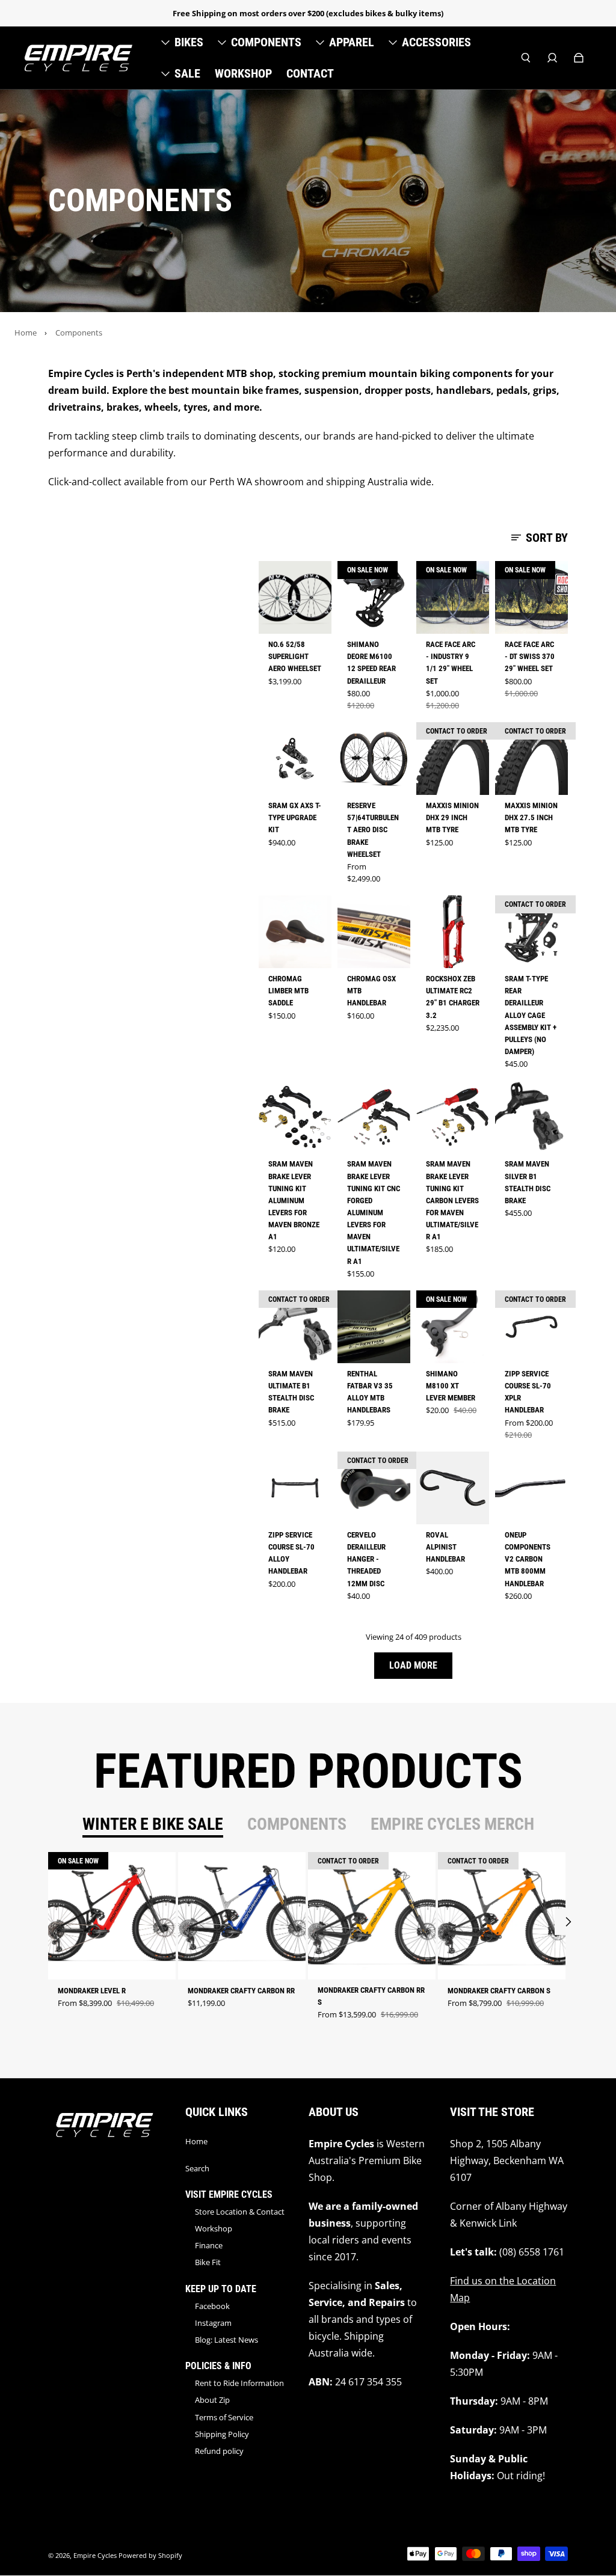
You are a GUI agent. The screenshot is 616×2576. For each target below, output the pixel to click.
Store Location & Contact (240, 2212)
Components (79, 333)
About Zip (212, 2400)
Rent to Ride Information (239, 2383)
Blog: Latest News (226, 2340)
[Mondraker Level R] (112, 1916)
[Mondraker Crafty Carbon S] (502, 1916)
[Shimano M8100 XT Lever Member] (453, 1327)
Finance (209, 2245)
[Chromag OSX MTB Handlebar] (374, 932)
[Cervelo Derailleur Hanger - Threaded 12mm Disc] (374, 1488)
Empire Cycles (95, 2556)
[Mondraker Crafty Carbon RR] (242, 1916)
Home (26, 333)
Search (197, 2168)
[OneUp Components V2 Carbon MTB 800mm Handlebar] (531, 1488)
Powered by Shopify (150, 2556)
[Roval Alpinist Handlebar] (453, 1488)
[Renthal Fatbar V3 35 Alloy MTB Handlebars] (374, 1327)
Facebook (212, 2306)
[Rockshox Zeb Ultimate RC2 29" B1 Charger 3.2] (453, 932)
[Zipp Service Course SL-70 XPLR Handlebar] (531, 1327)
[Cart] (579, 58)
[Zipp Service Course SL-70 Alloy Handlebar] (295, 1488)
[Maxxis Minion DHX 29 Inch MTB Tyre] (453, 759)
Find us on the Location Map (503, 2289)
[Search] (526, 58)
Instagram (213, 2323)
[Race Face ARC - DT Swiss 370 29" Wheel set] (531, 597)
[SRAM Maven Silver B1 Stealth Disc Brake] (531, 1117)
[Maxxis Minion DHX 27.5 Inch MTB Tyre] (531, 759)
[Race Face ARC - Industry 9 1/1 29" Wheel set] (453, 597)
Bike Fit (208, 2262)
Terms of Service (224, 2417)
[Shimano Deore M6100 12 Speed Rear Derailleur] (374, 597)
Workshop (214, 2228)
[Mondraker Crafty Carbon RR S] (372, 1916)
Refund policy (219, 2451)
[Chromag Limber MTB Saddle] (295, 932)
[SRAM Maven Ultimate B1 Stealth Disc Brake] (295, 1327)
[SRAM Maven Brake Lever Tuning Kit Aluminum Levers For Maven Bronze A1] (295, 1117)
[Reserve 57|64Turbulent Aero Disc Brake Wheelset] (374, 759)
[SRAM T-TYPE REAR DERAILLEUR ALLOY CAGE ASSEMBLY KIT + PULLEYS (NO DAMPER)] (531, 932)
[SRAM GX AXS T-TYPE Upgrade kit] (295, 759)
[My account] (552, 58)
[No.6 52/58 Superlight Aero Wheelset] (295, 597)
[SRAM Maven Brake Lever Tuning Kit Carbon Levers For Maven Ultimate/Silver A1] (453, 1117)
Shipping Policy (222, 2434)
